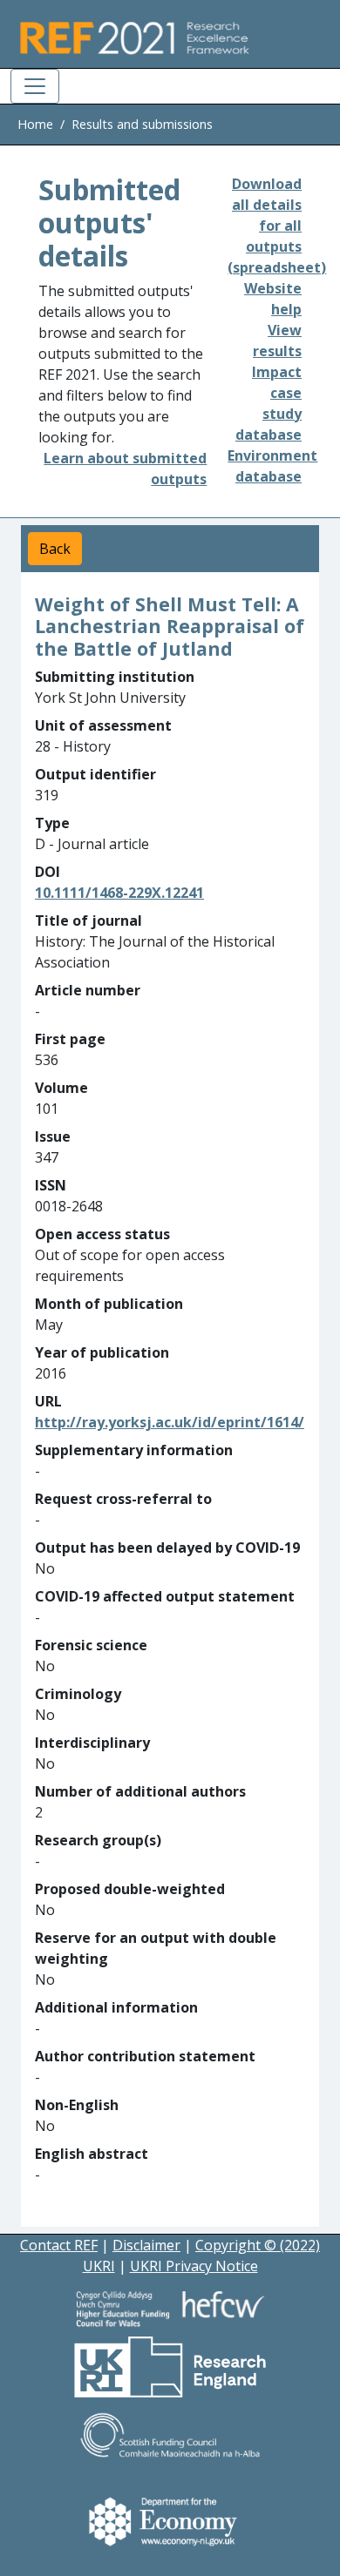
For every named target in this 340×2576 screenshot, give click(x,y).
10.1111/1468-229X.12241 (119, 893)
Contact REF (59, 2245)
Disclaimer (146, 2245)
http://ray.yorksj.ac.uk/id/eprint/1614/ (170, 1422)
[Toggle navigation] (35, 86)
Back (55, 549)
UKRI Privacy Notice (194, 2266)
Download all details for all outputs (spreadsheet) (277, 226)
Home (35, 124)
